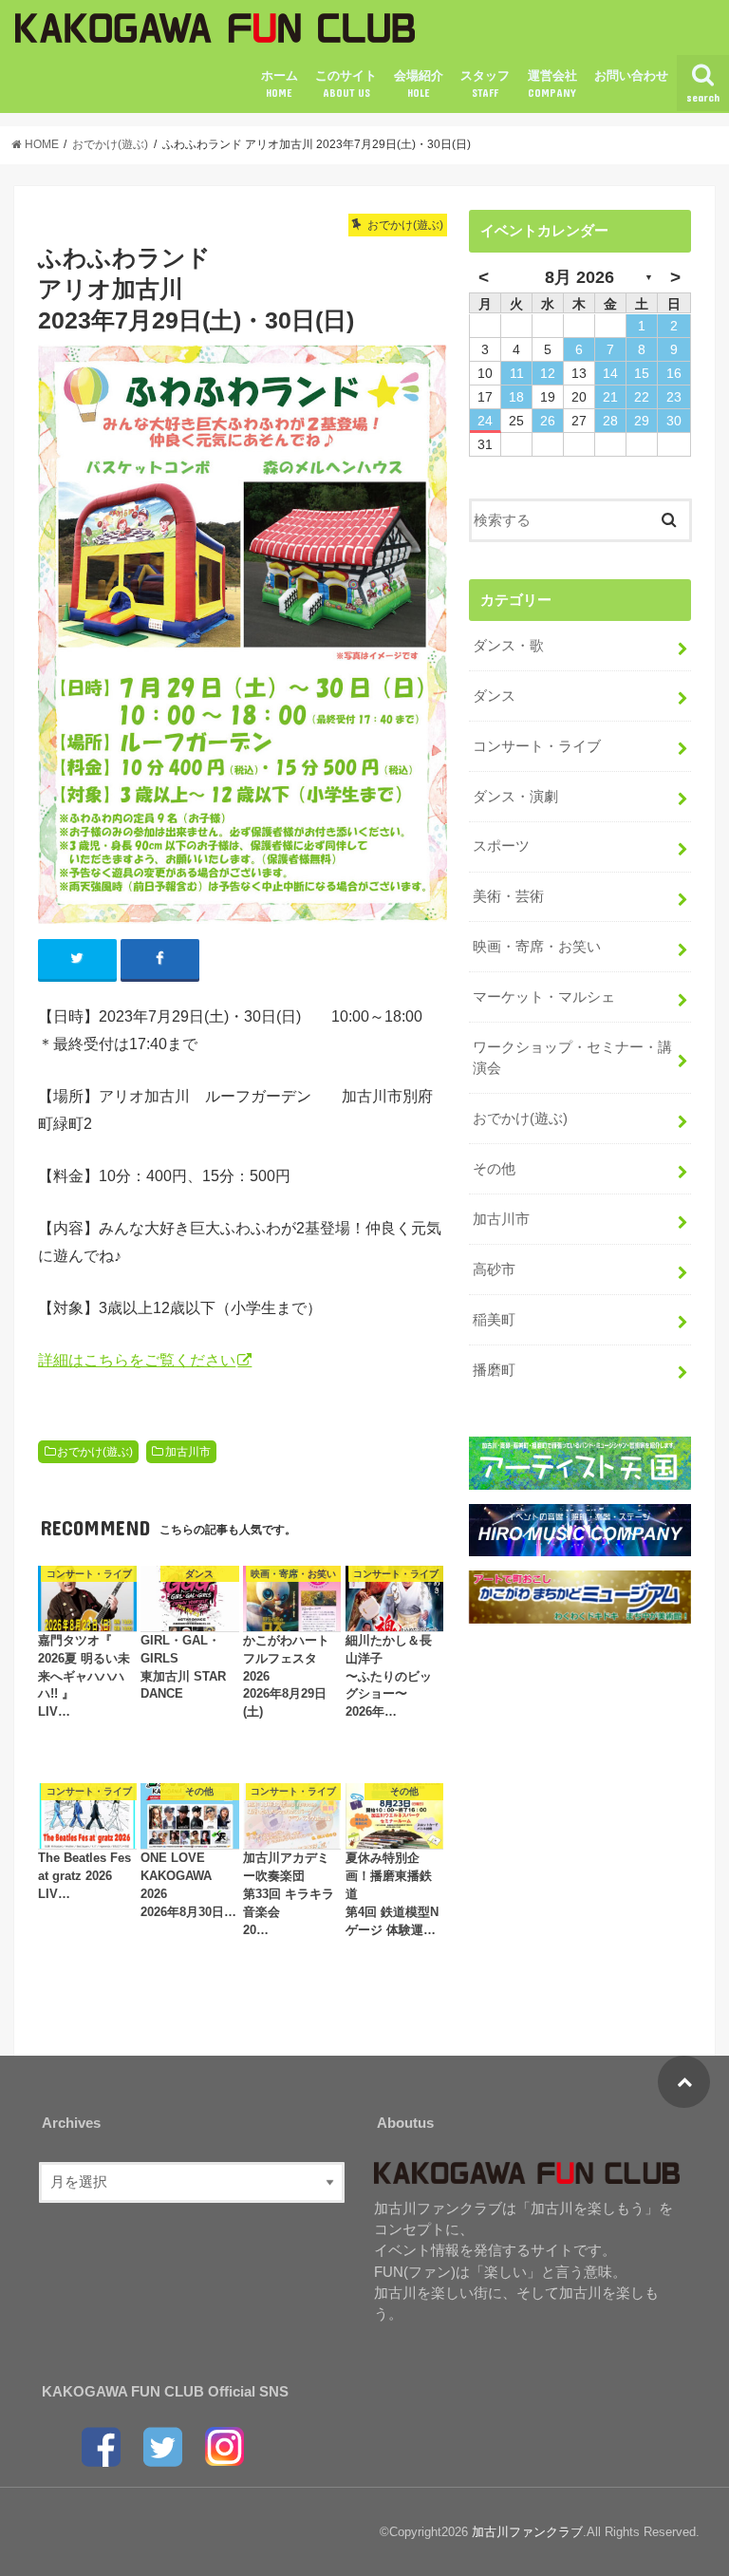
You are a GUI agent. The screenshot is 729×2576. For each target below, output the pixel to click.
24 (485, 421)
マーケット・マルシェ (544, 997)
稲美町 (494, 1320)
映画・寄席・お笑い (537, 947)
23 (674, 397)
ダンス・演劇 (515, 797)
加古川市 (188, 1452)
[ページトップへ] (684, 2082)
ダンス (494, 696)
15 (642, 373)
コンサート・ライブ (537, 746)
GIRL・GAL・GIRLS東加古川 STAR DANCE (183, 1668)
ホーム (280, 84)
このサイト (346, 84)
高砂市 (494, 1269)
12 (548, 373)
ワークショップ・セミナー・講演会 (572, 1058)
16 (674, 373)
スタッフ (485, 84)
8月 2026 (579, 277)
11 (517, 373)
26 (548, 421)
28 (610, 421)
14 (610, 373)
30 (674, 421)
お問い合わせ (631, 75)
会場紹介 (419, 84)
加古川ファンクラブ (527, 2532)
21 (610, 397)
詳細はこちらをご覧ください (137, 1360)
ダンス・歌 (508, 646)
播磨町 (494, 1370)
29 (642, 421)
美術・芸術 (508, 896)
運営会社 (552, 84)
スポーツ (501, 846)
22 (642, 397)
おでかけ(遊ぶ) (95, 1452)
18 (516, 397)
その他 (494, 1169)
